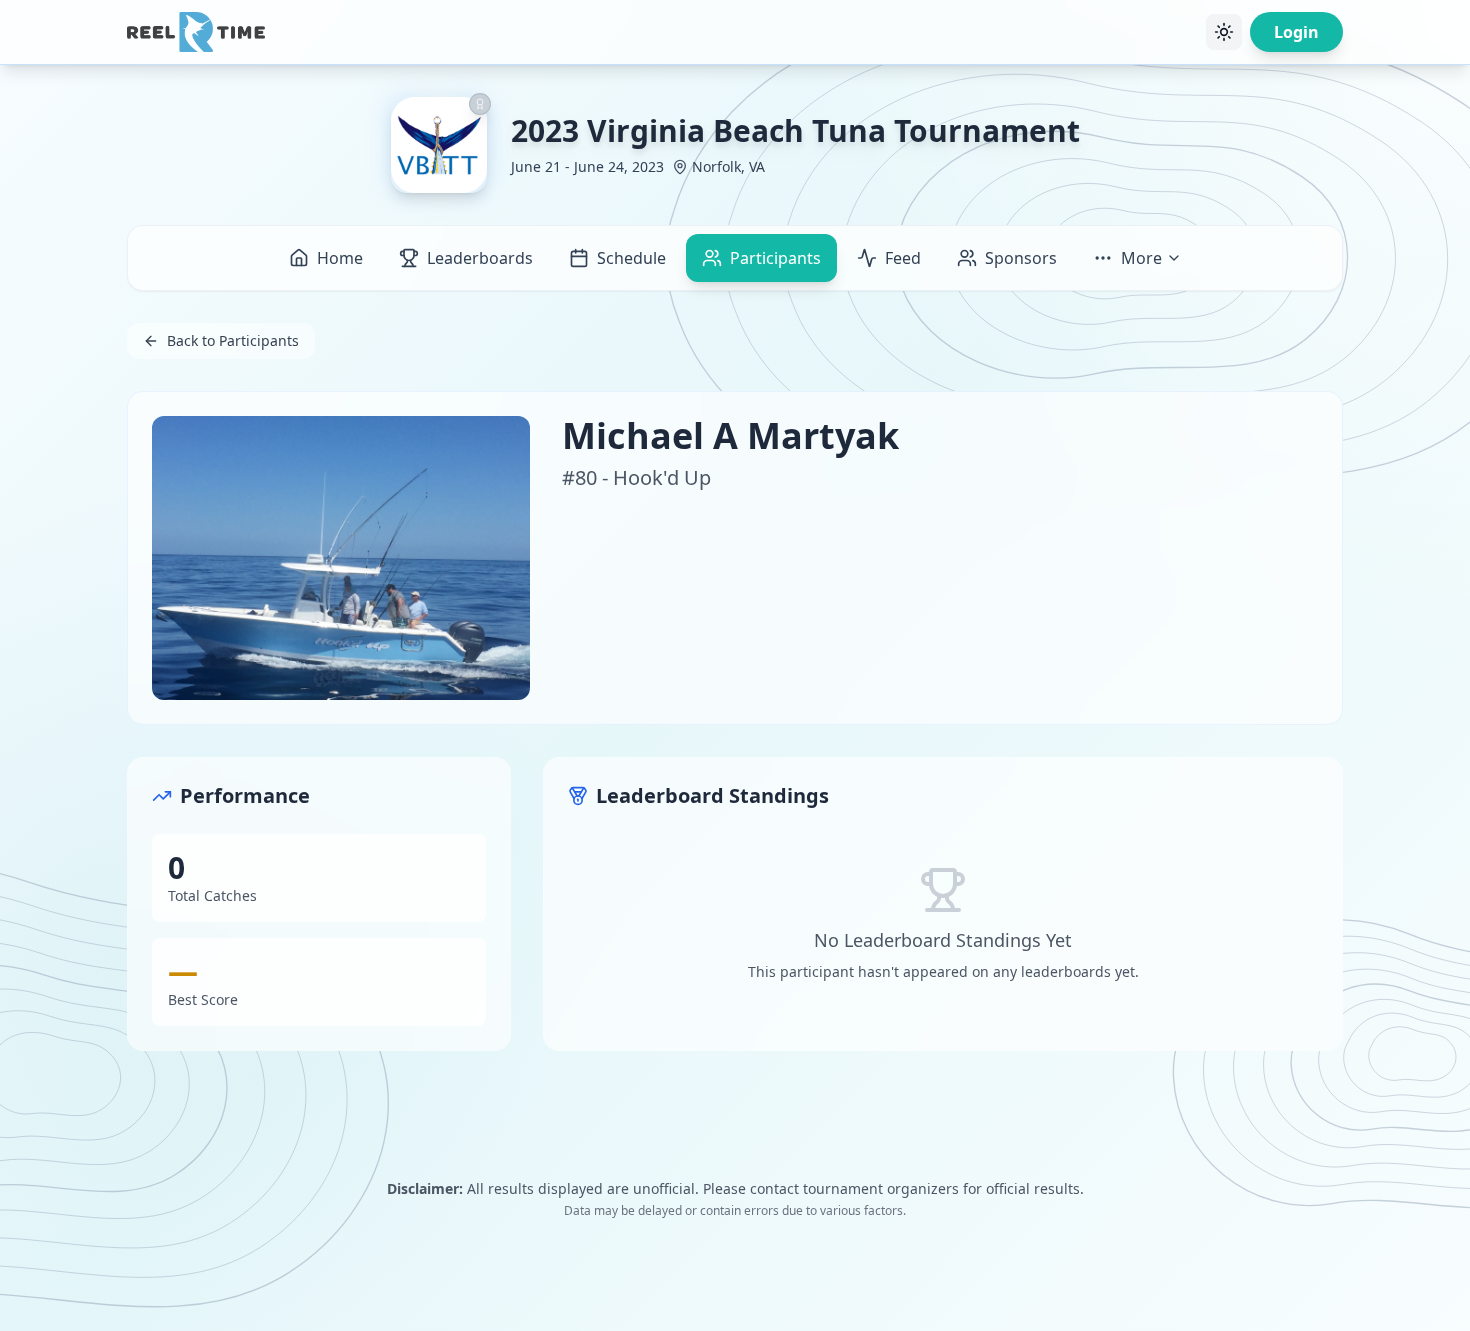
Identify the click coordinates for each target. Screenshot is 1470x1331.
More (1141, 258)
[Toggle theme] (1224, 32)
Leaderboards (480, 258)
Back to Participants (233, 340)
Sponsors (1021, 258)
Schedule (631, 258)
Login (1296, 32)
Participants (775, 258)
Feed (903, 258)
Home (340, 258)
